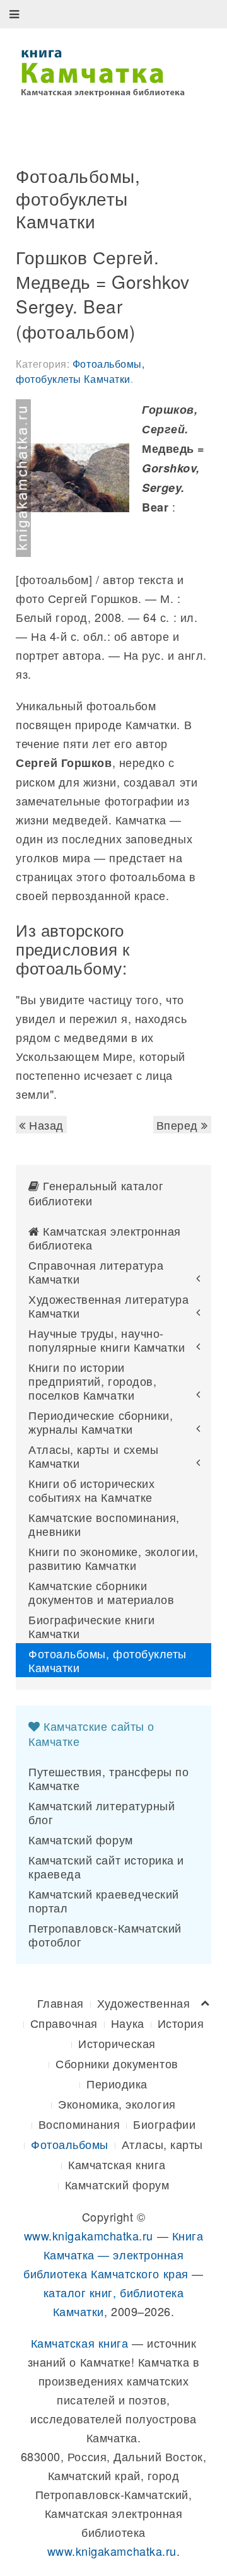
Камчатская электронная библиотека (105, 1238)
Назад (45, 1125)
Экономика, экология (117, 2104)
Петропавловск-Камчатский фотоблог (105, 1935)
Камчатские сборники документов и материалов (101, 1592)
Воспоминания (79, 2124)
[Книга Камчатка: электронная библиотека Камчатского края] (102, 71)
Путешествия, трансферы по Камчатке (109, 1778)
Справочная (64, 2023)
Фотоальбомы (70, 2144)
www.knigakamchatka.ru (89, 2235)
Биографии (164, 2124)
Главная (61, 2003)
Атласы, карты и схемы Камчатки (93, 1456)
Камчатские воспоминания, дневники (104, 1524)
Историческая (117, 2043)
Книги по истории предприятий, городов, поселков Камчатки (92, 1381)
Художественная (144, 2003)
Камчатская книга (117, 2164)
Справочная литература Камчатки (96, 1272)
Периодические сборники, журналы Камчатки (101, 1422)
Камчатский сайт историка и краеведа (106, 1866)
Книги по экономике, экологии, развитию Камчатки (113, 1558)
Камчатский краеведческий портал (104, 1900)
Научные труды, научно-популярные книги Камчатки (107, 1340)
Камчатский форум (81, 1839)
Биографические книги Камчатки (92, 1626)
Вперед (179, 1125)
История (181, 2023)
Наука (128, 2023)
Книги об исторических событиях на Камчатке (91, 1490)
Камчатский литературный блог (102, 1812)
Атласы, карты (162, 2144)
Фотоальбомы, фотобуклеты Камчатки (80, 371)
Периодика (117, 2083)
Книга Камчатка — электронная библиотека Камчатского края (113, 2254)
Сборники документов (117, 2063)
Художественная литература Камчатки (109, 1306)
